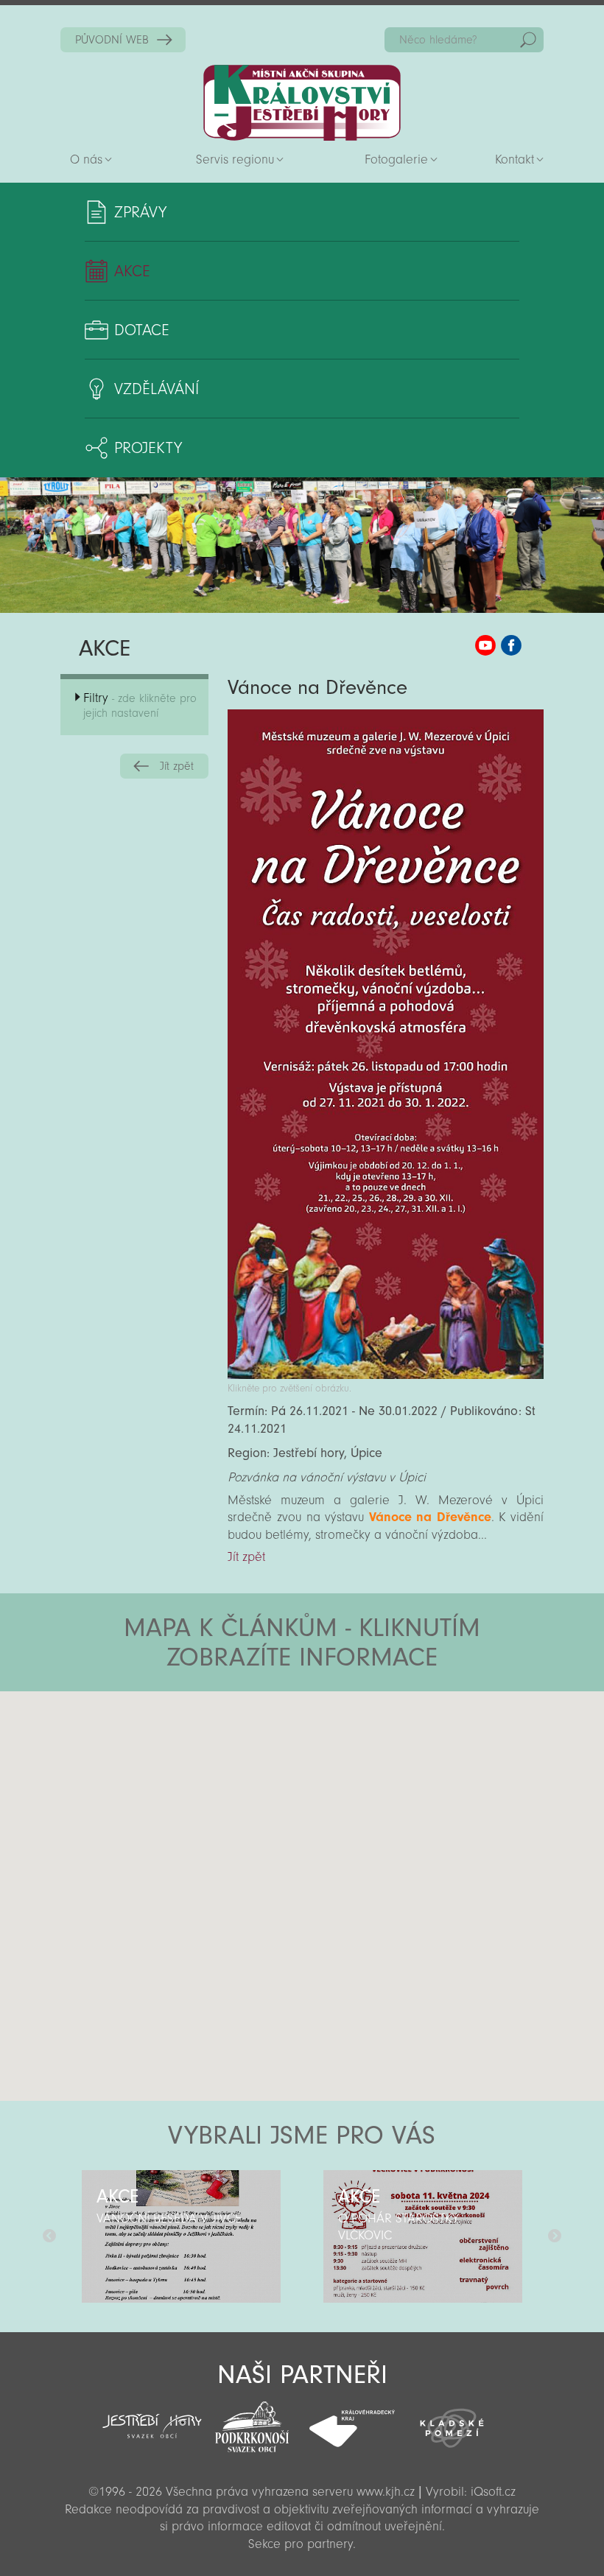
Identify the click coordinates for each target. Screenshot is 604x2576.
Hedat (528, 40)
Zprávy (140, 212)
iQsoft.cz (493, 2492)
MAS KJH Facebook (511, 645)
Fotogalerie (396, 159)
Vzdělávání (157, 389)
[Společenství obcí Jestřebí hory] (152, 2417)
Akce (132, 271)
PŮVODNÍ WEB (112, 40)
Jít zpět (177, 766)
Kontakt (515, 159)
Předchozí (49, 2236)
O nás (86, 159)
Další (555, 2236)
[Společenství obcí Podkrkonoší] (252, 2423)
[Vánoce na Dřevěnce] (386, 1375)
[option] (181, 2236)
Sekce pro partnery (301, 2544)
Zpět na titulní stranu (302, 103)
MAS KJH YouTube (485, 645)
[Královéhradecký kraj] (352, 2421)
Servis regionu (235, 159)
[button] (343, 1780)
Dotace (142, 330)
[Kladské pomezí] (452, 2421)
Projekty (148, 448)
